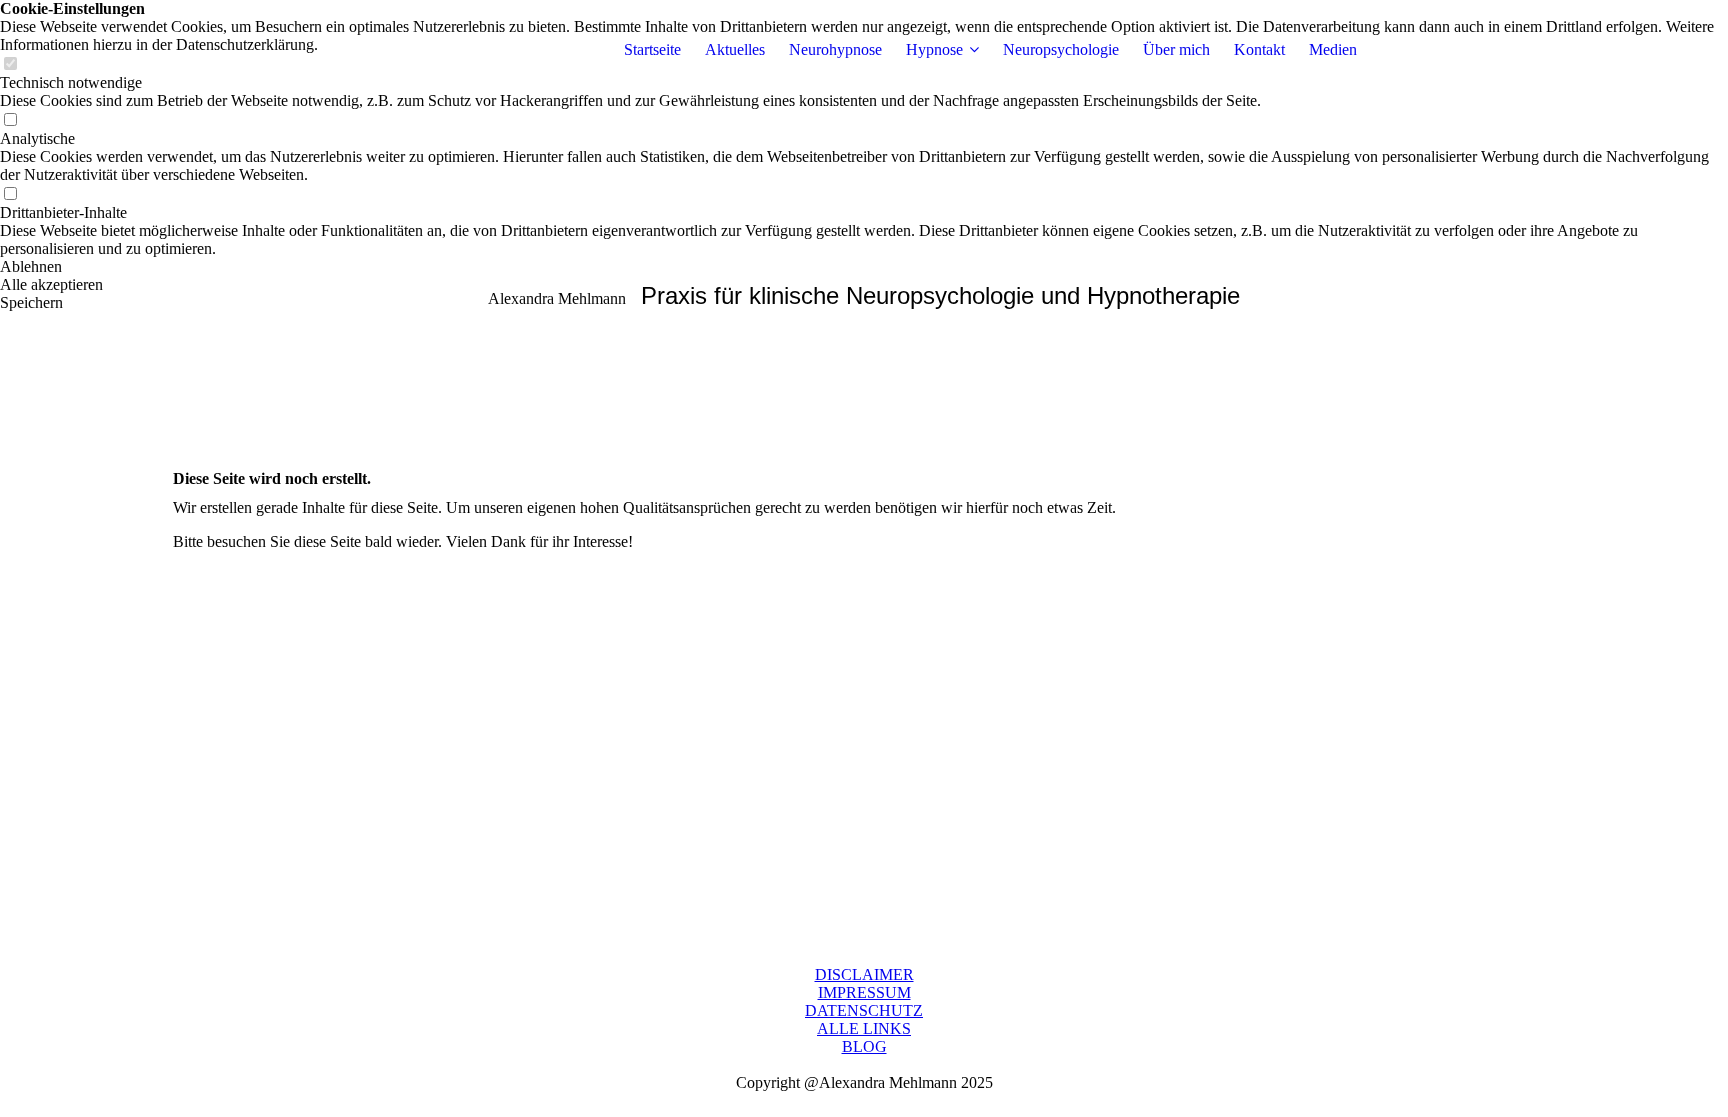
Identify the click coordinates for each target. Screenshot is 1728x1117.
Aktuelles (735, 49)
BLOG (864, 1046)
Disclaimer (864, 974)
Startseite (652, 49)
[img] (298, 50)
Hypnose (934, 49)
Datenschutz (864, 1010)
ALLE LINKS (864, 1028)
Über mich (1176, 49)
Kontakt (1259, 49)
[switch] (10, 120)
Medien (1333, 49)
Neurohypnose (835, 49)
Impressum (864, 992)
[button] (864, 267)
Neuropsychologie (1061, 49)
